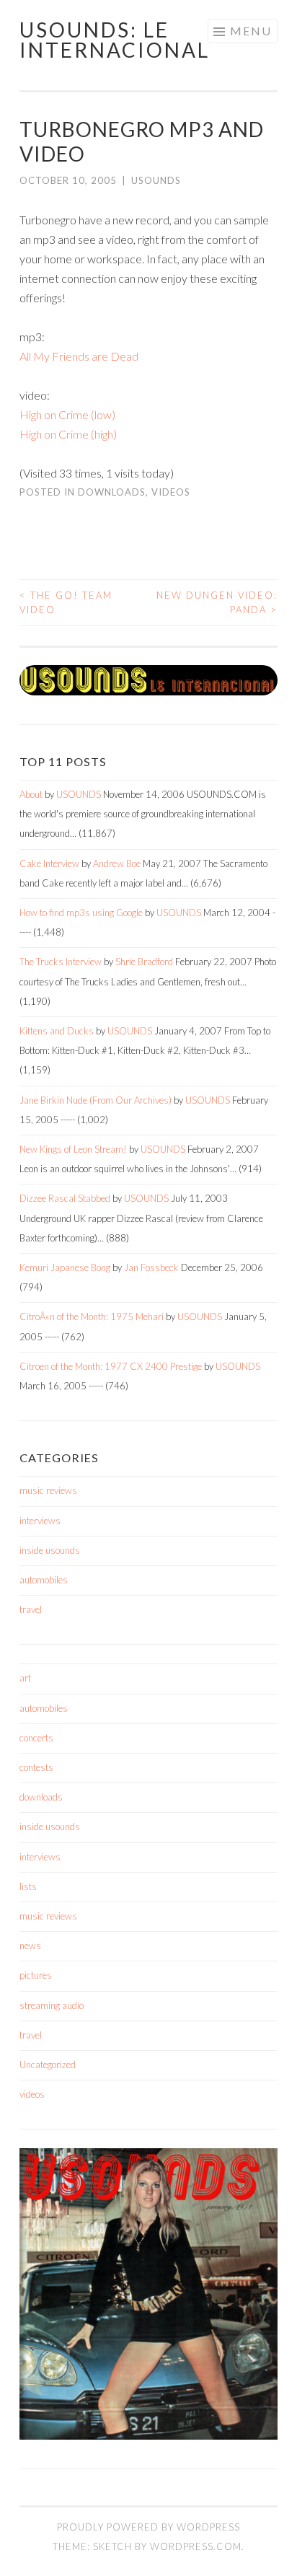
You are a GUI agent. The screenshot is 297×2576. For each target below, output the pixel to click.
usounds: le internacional (115, 40)
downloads (112, 492)
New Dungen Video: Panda (217, 602)
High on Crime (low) (67, 414)
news (30, 1946)
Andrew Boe (117, 863)
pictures (36, 1975)
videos (171, 492)
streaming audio (52, 2005)
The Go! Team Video (66, 602)
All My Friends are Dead (79, 356)
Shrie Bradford (144, 962)
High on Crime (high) (68, 434)
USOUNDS (156, 180)
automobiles (44, 1580)
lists (28, 1886)
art (25, 1678)
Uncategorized (48, 2065)
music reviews (48, 1490)
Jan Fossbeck (151, 1267)
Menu (251, 31)
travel (31, 1609)
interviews (40, 1521)
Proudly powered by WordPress (148, 2527)
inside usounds (50, 1550)
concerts (36, 1738)
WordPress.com (196, 2546)
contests (36, 1767)
